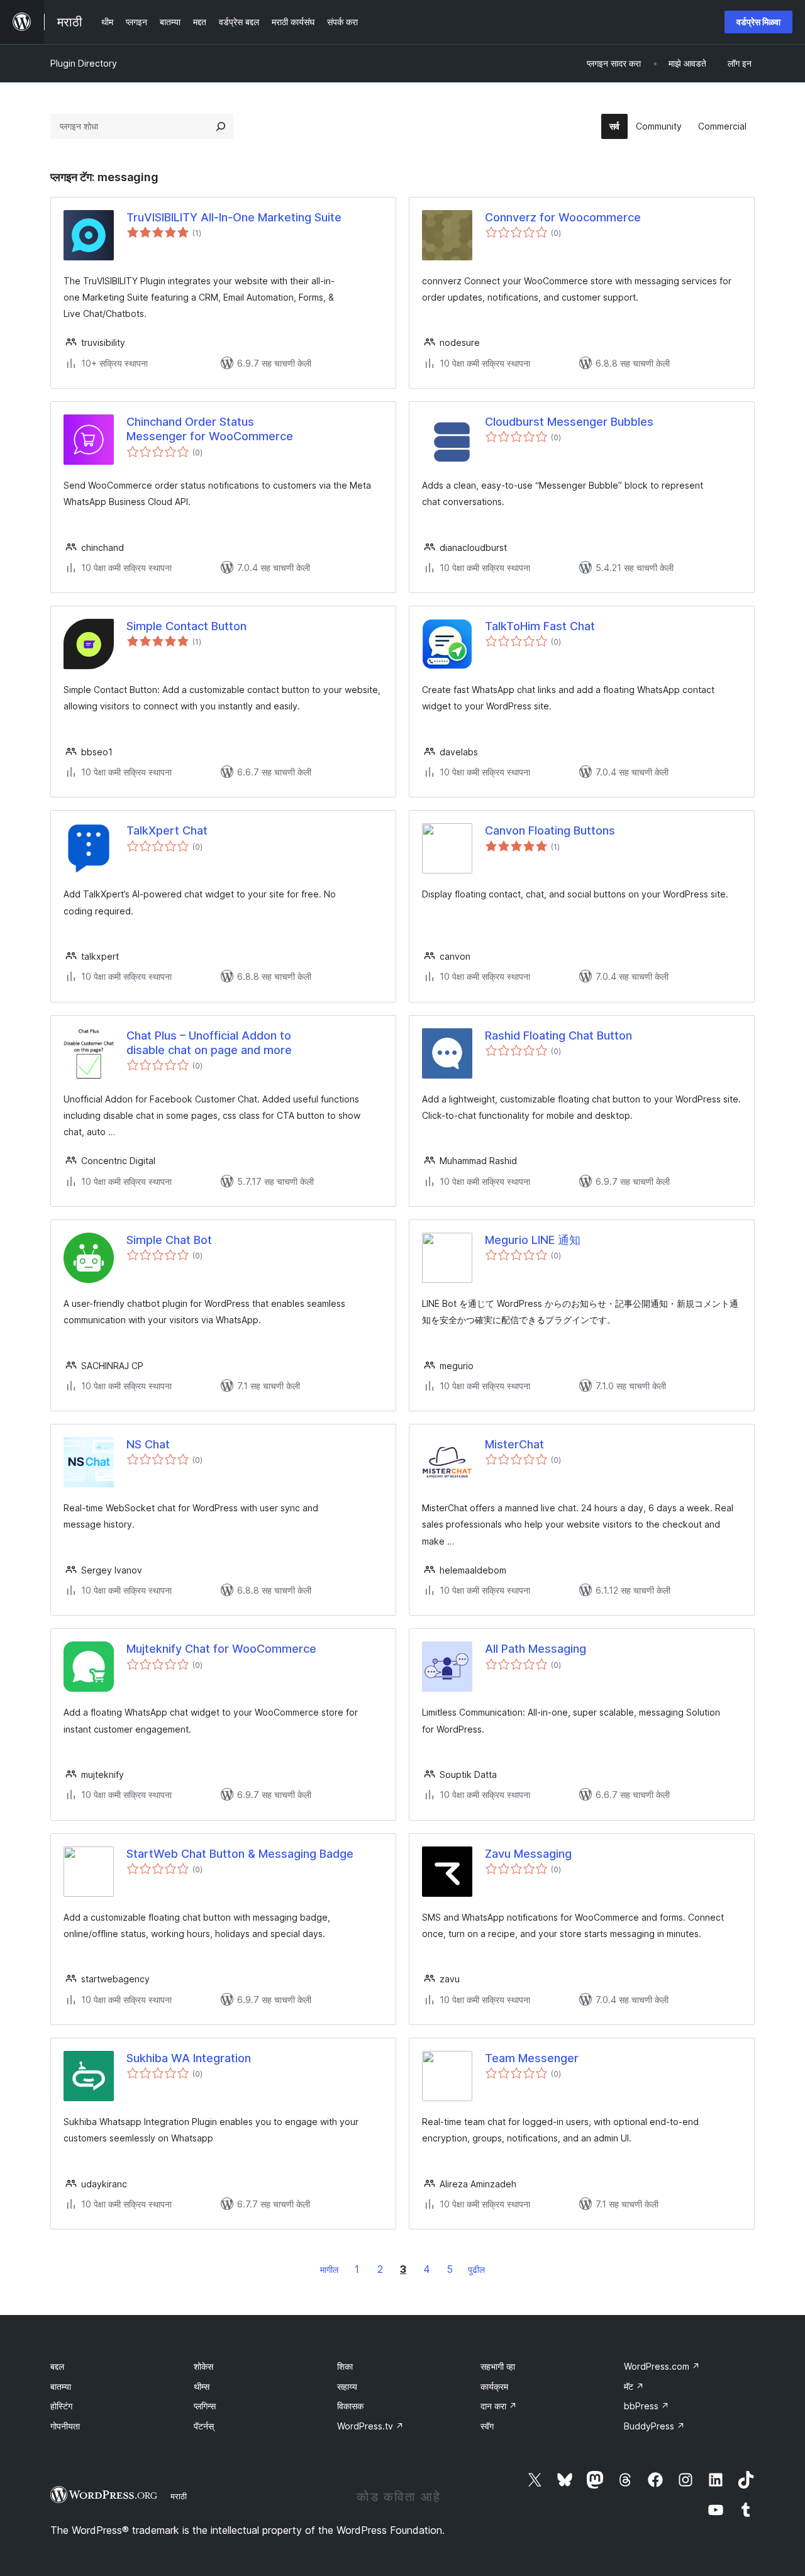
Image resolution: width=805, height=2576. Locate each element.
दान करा (499, 2406)
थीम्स (202, 2386)
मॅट (634, 2386)
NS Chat (148, 1444)
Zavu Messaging (528, 1854)
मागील (329, 2269)
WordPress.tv (370, 2426)
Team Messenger (532, 2058)
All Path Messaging (536, 1649)
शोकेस (203, 2366)
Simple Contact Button (186, 626)
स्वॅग (487, 2426)
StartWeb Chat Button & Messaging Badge (240, 1854)
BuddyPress (654, 2426)
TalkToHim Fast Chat (540, 626)
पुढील (476, 2269)
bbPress (647, 2406)
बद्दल (57, 2366)
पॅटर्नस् (204, 2426)
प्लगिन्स (205, 2406)
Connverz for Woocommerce (563, 217)
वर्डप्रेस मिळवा (758, 22)
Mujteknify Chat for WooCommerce (221, 1649)
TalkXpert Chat (167, 830)
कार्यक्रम (494, 2386)
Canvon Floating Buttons (550, 830)
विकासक (350, 2406)
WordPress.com (662, 2366)
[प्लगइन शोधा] (221, 126)
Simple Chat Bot (169, 1240)
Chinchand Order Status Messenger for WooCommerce (210, 429)
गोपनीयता (65, 2426)
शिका (345, 2366)
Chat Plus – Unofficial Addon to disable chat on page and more (209, 1043)
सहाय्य (347, 2386)
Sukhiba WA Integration (189, 2058)
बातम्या (61, 2386)
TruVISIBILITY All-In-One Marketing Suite (234, 217)
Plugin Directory (84, 63)
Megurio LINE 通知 (533, 1240)
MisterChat (514, 1444)
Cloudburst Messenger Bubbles (569, 422)
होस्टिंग (61, 2406)
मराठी (179, 2496)
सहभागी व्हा (498, 2366)
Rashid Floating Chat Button (558, 1035)
